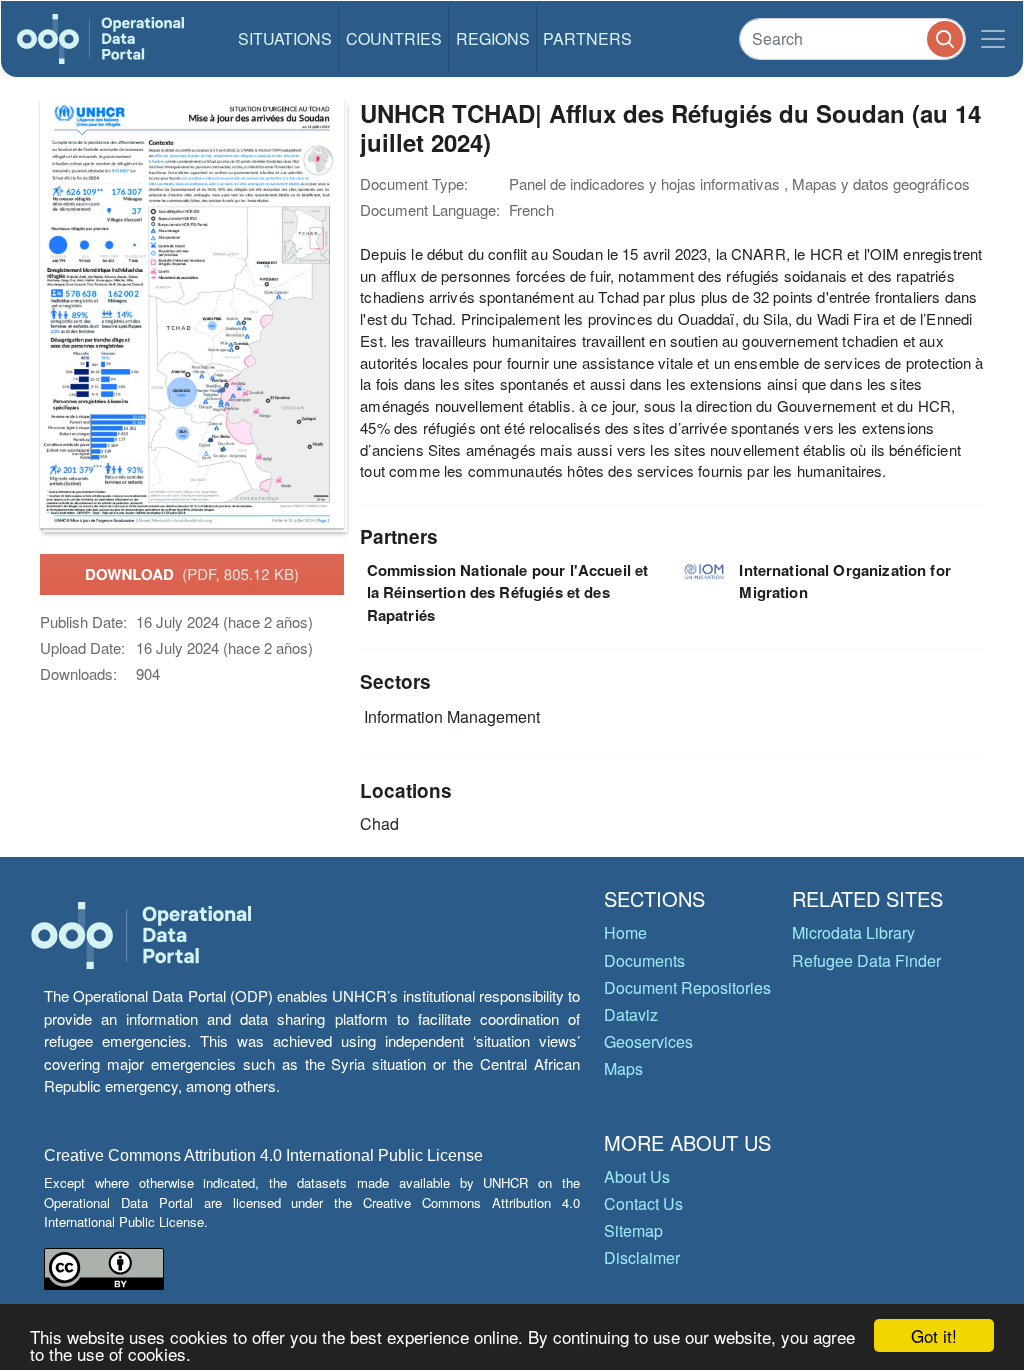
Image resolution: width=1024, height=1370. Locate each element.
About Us (637, 1176)
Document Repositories (687, 987)
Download (192, 574)
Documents (644, 960)
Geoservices (648, 1041)
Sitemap (633, 1230)
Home (625, 932)
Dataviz (631, 1014)
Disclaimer (642, 1257)
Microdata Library (853, 932)
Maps (623, 1068)
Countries (394, 38)
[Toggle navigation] (993, 39)
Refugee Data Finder (866, 960)
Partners (587, 38)
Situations (285, 38)
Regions (493, 38)
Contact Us (643, 1203)
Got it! (934, 1335)
